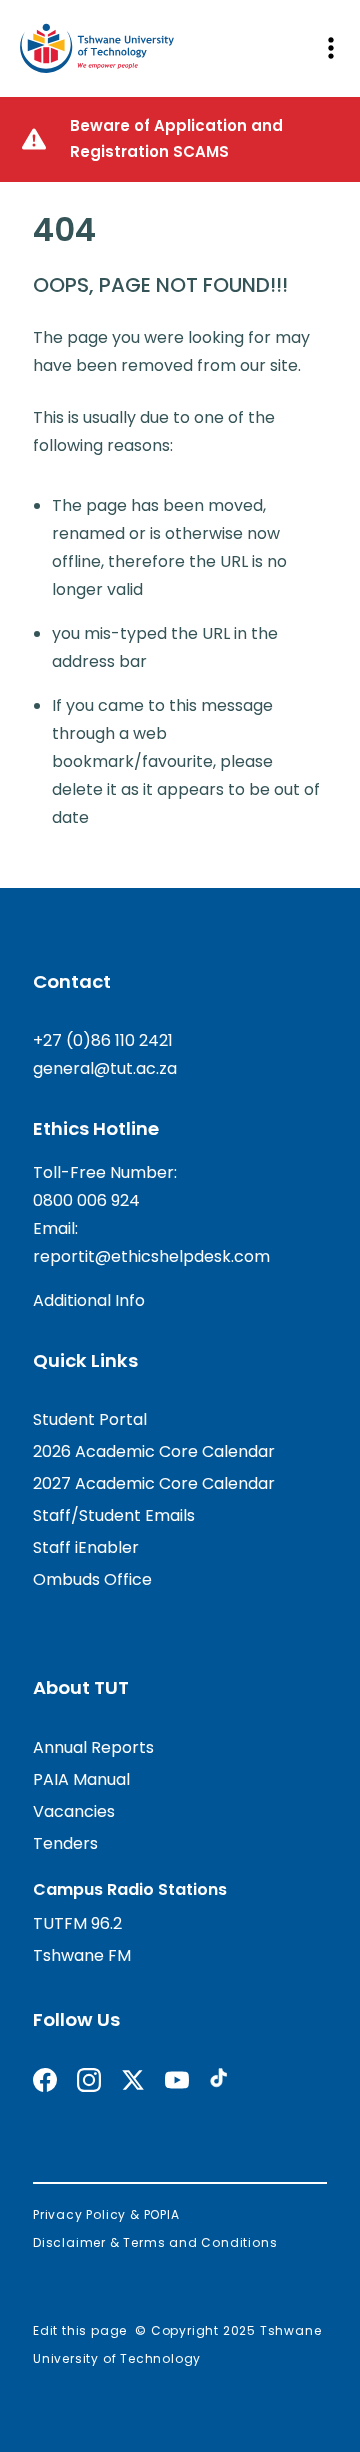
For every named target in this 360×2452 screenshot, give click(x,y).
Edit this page (80, 2330)
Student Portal (90, 1419)
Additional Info (89, 1300)
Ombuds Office (92, 1579)
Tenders (65, 1843)
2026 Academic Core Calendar (154, 1451)
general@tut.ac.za (105, 1068)
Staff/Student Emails (114, 1515)
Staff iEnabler (86, 1547)
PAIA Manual (81, 1779)
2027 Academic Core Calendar (154, 1483)
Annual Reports (93, 1747)
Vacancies (74, 1811)
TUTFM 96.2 (77, 1923)
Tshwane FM (82, 1955)
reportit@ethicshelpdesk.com (151, 1256)
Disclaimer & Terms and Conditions (155, 2242)
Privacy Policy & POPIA (106, 2214)
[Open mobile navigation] (330, 48)
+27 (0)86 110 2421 (103, 1040)
